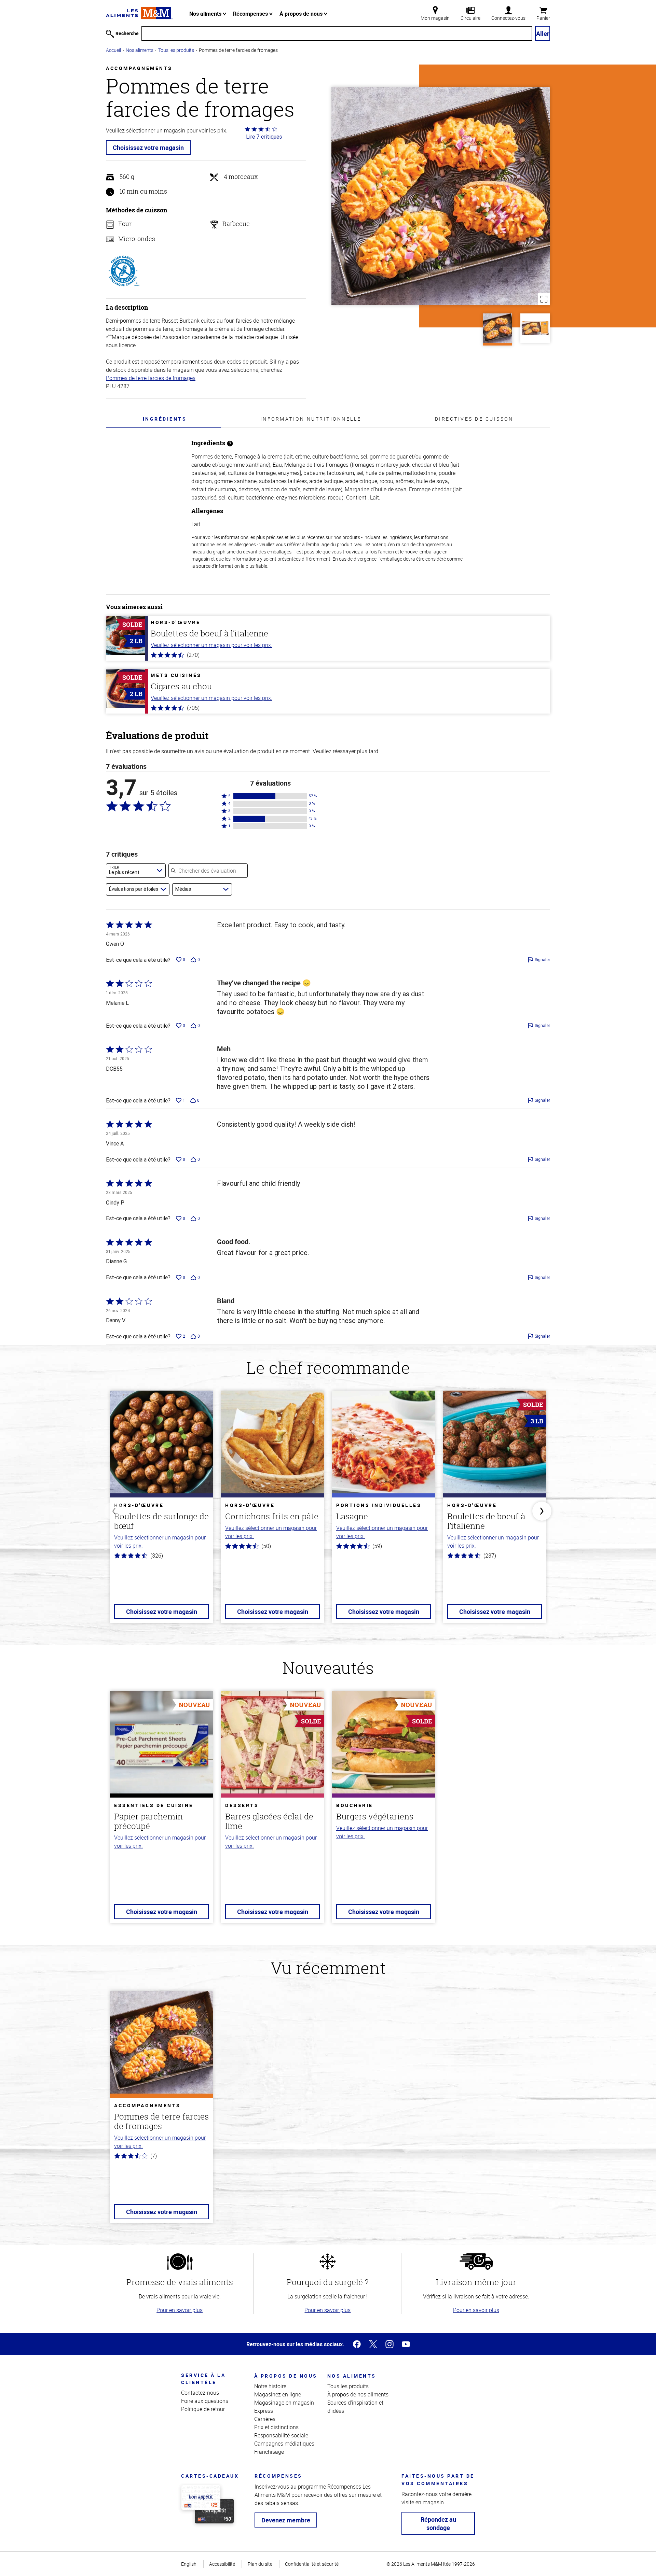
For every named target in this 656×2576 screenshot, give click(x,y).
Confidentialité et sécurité (312, 2564)
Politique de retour (203, 2409)
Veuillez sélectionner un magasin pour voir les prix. (211, 645)
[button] (270, 796)
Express (264, 2411)
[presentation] (165, 419)
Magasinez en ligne (278, 2394)
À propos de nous (302, 14)
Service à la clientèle (203, 2379)
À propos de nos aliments (358, 2394)
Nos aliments (206, 14)
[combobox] (136, 871)
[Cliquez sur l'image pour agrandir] (441, 196)
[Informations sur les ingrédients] (230, 443)
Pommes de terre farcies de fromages (151, 378)
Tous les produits (176, 50)
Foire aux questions (205, 2401)
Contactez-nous (200, 2393)
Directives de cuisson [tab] (474, 419)
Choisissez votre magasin (148, 147)
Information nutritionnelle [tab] (311, 419)
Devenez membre (286, 2520)
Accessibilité (222, 2564)
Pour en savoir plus (180, 2310)
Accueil (113, 50)
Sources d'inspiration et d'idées (355, 2407)
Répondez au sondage (438, 2523)
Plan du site (260, 2564)
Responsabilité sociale (281, 2435)
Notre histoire (270, 2386)
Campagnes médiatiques (284, 2444)
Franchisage (269, 2452)
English (189, 2564)
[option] (161, 1511)
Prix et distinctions (276, 2427)
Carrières (265, 2419)
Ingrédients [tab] (165, 419)
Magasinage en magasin (284, 2403)
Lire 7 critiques (264, 137)
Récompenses (251, 14)
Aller (543, 33)
